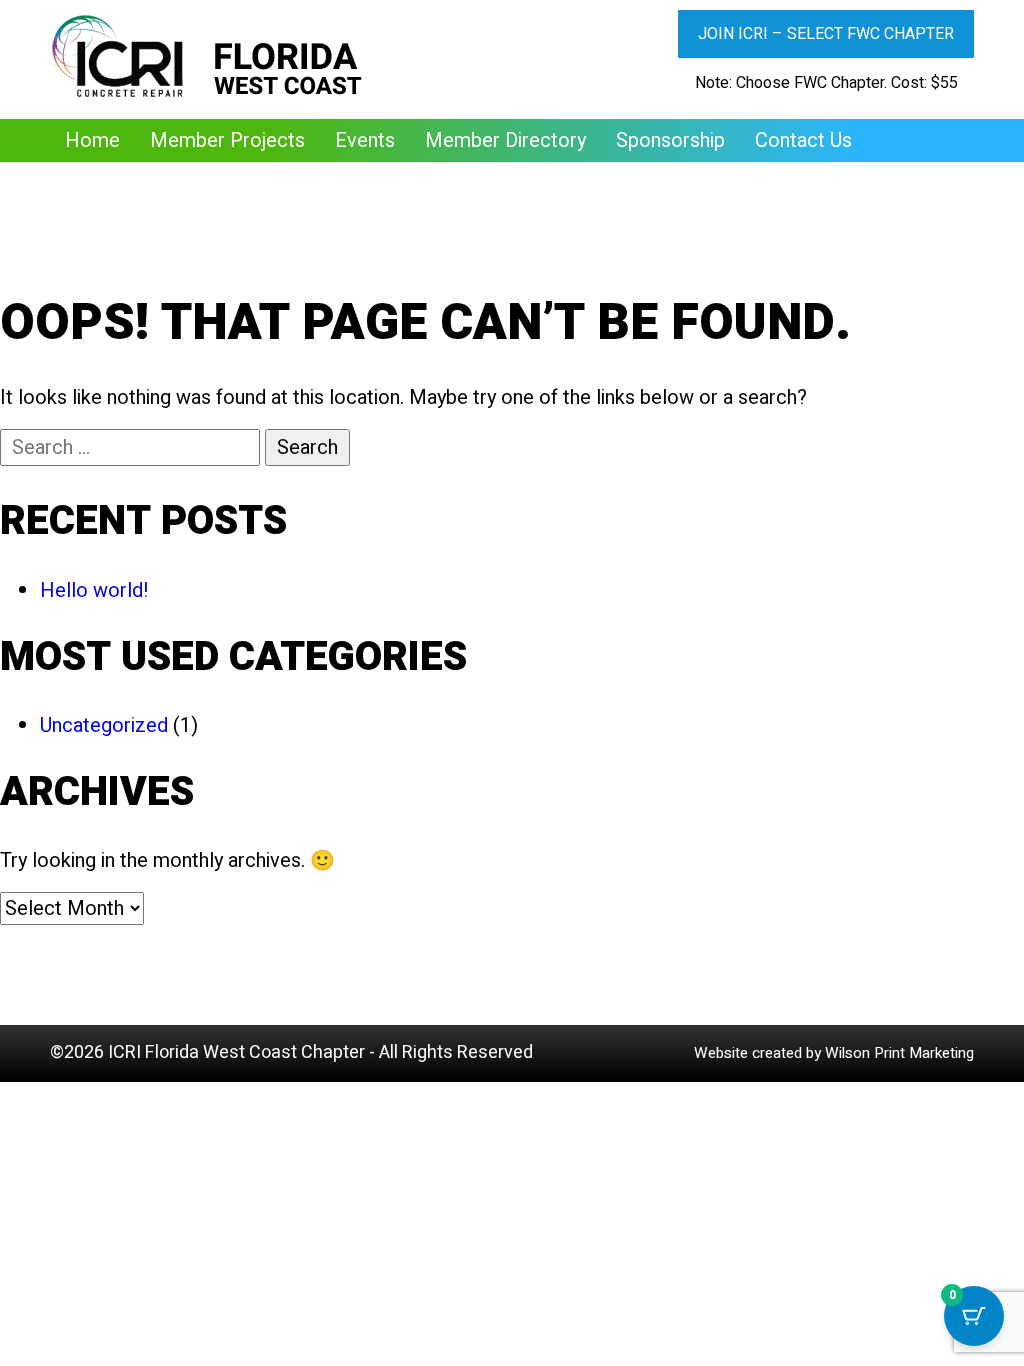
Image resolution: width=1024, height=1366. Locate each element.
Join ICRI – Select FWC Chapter (826, 34)
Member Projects (227, 140)
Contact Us (803, 140)
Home (92, 140)
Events (365, 140)
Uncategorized (104, 725)
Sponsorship (670, 140)
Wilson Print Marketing (899, 1053)
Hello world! (94, 590)
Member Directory (505, 140)
